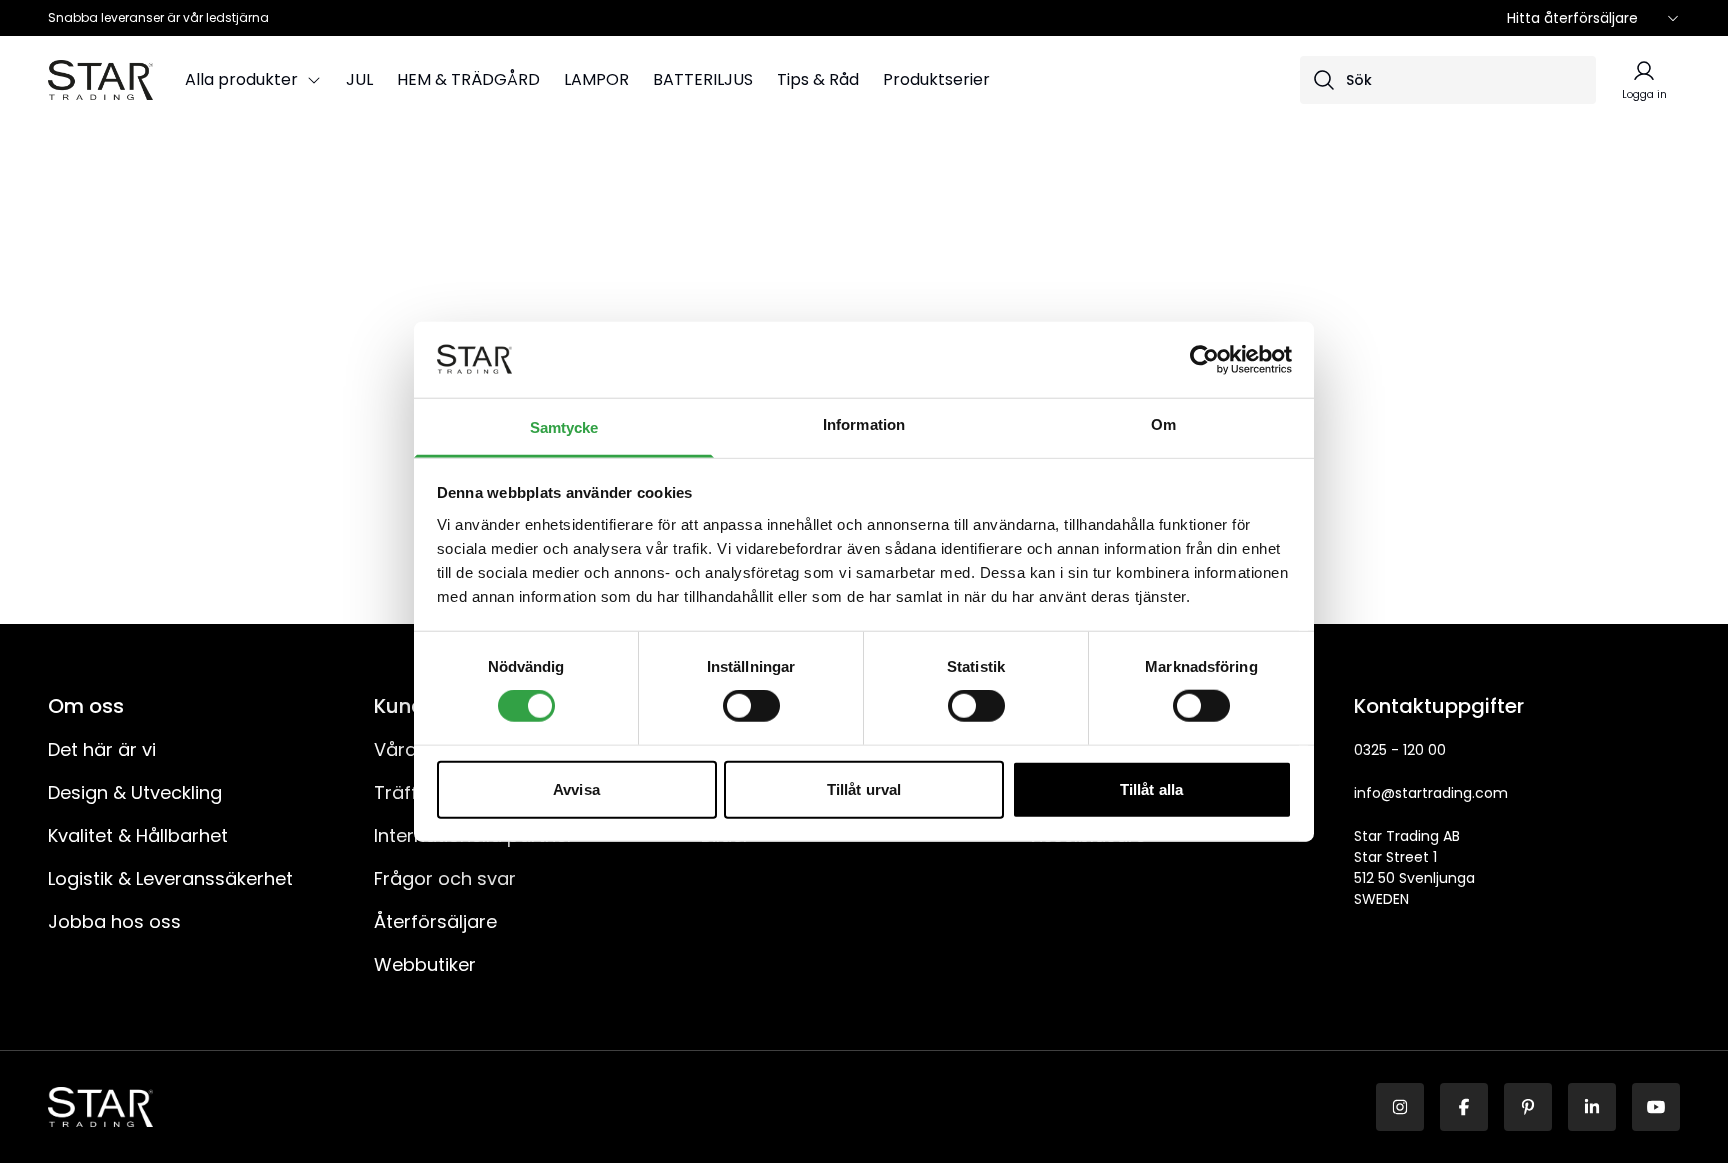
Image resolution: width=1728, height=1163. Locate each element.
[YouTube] (1656, 1107)
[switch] (751, 706)
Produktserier (936, 79)
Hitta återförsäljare (1572, 18)
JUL (359, 79)
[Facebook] (1464, 1107)
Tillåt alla (1151, 788)
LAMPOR (596, 79)
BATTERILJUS (703, 79)
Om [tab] (1163, 424)
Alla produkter (241, 79)
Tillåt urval (864, 788)
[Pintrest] (1528, 1107)
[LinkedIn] (1592, 1107)
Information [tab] (864, 424)
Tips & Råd (818, 79)
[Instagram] (1400, 1107)
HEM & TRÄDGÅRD (468, 79)
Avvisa (576, 788)
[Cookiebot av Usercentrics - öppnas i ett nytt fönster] (1204, 360)
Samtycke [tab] (564, 427)
